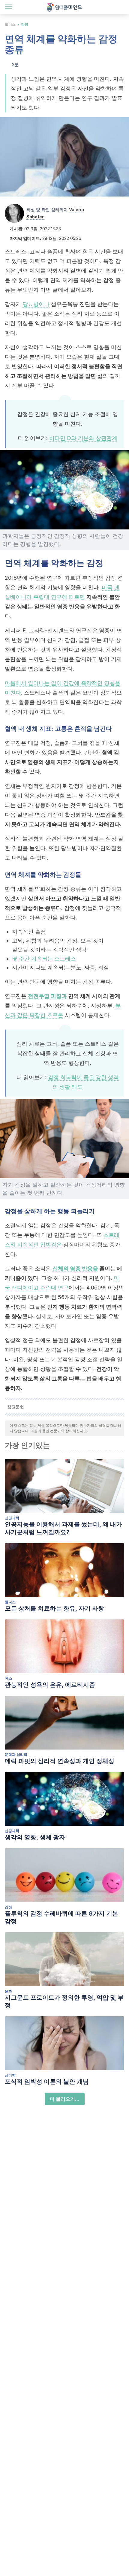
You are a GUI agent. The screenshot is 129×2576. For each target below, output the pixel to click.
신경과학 (12, 1518)
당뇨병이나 (36, 304)
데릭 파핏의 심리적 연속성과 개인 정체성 (60, 1761)
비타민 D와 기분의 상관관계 (83, 438)
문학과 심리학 (16, 1754)
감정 (25, 24)
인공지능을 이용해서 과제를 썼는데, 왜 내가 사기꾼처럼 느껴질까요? (63, 1528)
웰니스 (10, 24)
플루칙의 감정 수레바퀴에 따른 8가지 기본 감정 (61, 1917)
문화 (8, 1991)
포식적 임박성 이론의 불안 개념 (47, 2082)
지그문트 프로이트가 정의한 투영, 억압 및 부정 (64, 2001)
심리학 (10, 2075)
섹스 (8, 1678)
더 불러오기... (65, 2099)
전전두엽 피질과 (47, 996)
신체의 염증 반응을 (75, 1268)
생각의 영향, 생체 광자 (35, 1837)
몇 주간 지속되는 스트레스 (44, 959)
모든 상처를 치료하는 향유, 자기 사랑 (54, 1608)
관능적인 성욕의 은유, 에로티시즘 (50, 1685)
